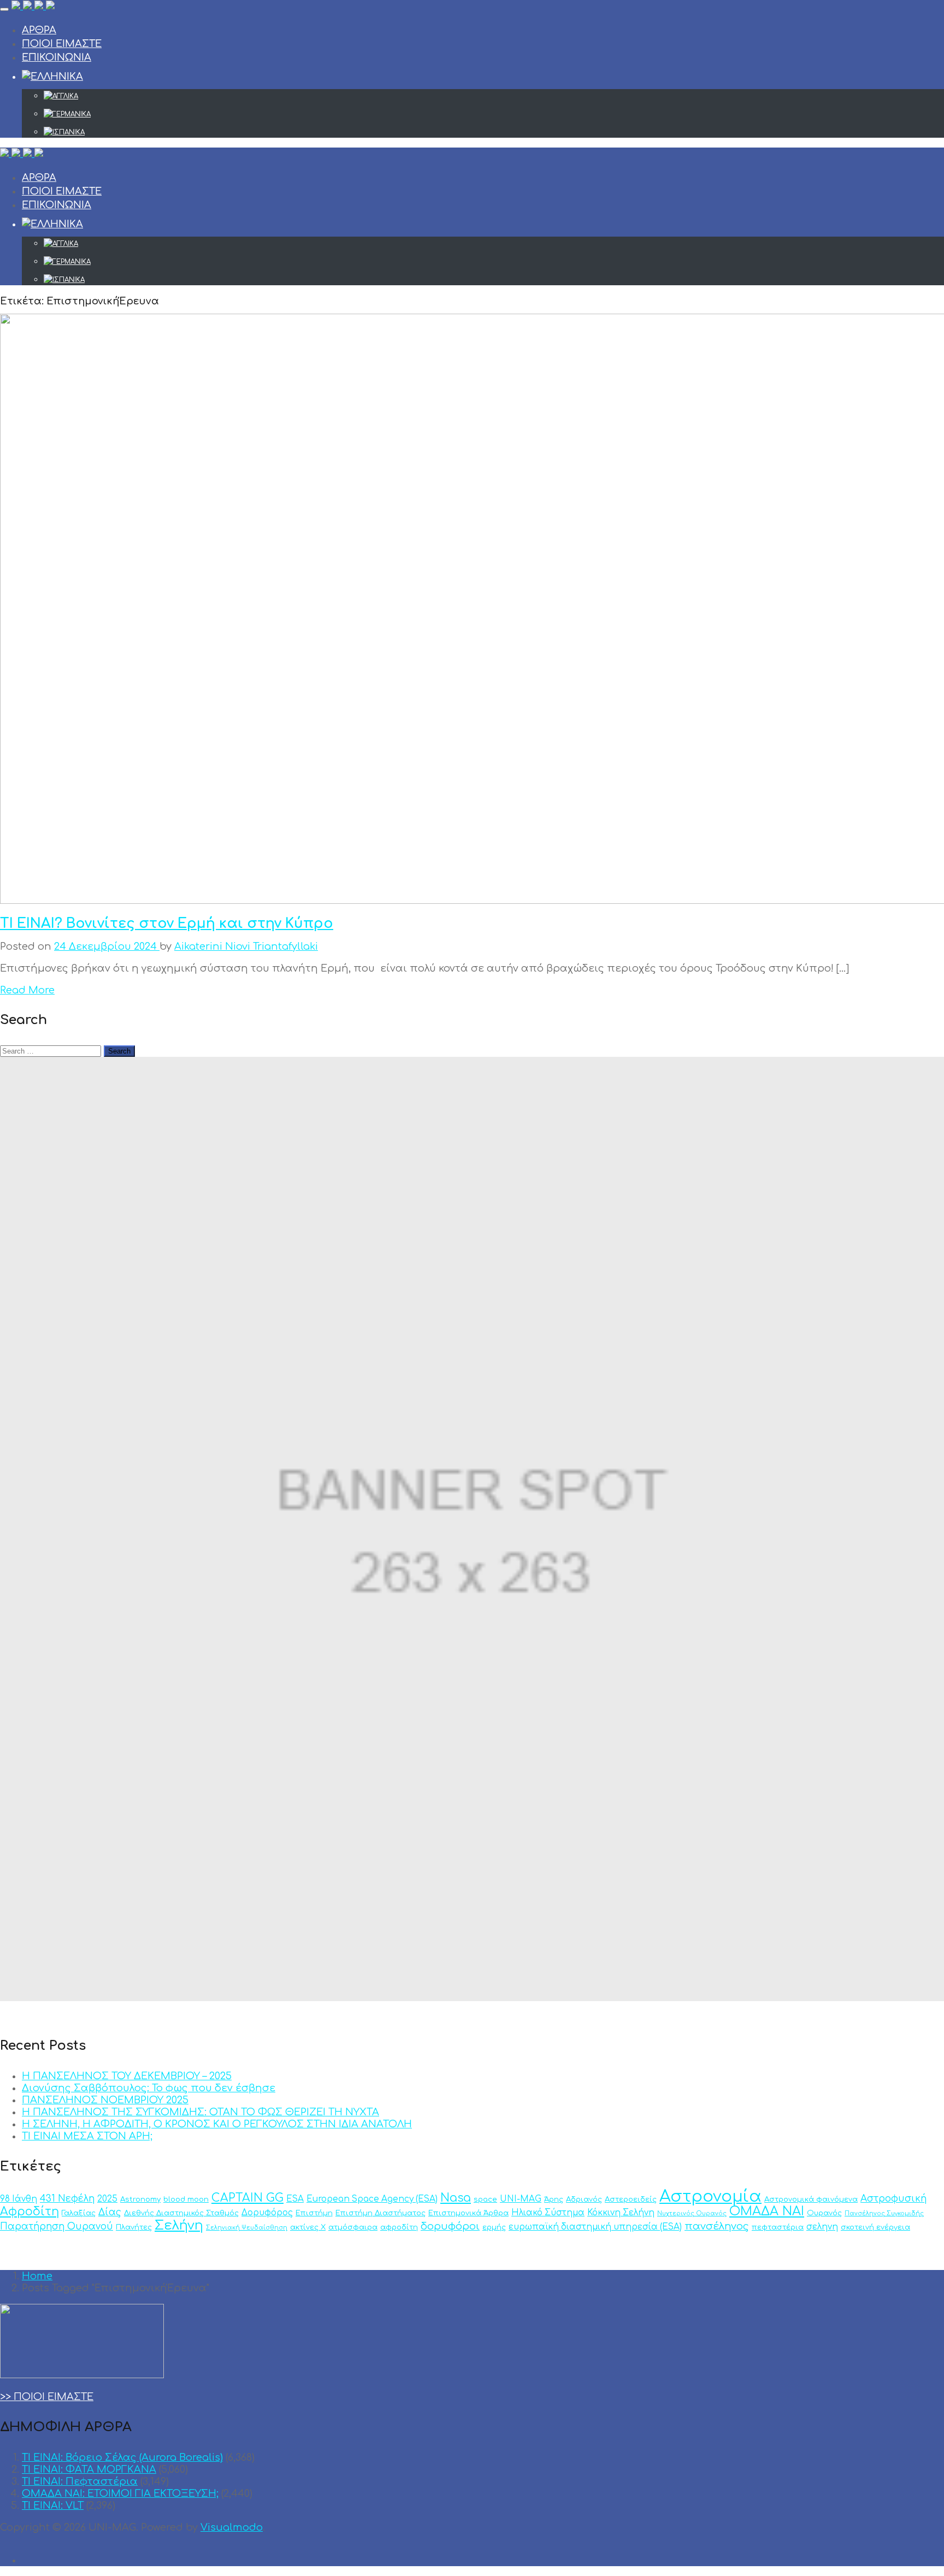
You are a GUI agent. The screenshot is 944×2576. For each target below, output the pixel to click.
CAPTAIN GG (247, 2198)
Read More (27, 990)
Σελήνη (179, 2225)
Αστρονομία (710, 2196)
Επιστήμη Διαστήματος (380, 2213)
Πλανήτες (134, 2227)
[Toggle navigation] (4, 9)
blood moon (186, 2199)
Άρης (554, 2199)
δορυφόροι (450, 2226)
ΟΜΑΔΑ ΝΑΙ (767, 2211)
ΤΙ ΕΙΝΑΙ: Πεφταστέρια (80, 2481)
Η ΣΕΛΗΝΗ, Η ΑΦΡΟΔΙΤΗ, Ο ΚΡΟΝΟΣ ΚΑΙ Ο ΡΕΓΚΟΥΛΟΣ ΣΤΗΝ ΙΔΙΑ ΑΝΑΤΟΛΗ (217, 2124)
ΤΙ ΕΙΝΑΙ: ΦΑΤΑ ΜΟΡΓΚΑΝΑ (89, 2469)
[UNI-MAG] (33, 7)
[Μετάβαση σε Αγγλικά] (494, 96)
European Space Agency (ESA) (372, 2199)
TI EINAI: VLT (53, 2506)
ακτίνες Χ (308, 2227)
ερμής (494, 2227)
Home (37, 2276)
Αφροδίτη (29, 2212)
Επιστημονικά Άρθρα (468, 2213)
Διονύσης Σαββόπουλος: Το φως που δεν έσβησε (149, 2088)
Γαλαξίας (79, 2213)
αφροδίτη (399, 2227)
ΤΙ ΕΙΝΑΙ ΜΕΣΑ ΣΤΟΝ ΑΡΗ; (87, 2136)
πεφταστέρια (778, 2227)
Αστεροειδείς (631, 2199)
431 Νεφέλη (67, 2199)
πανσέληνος (717, 2226)
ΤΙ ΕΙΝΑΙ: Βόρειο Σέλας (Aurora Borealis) (122, 2457)
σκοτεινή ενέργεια (875, 2227)
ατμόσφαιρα (353, 2227)
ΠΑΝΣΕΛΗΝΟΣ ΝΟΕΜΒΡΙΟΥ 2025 (105, 2100)
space (485, 2199)
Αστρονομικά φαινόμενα (811, 2199)
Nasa (456, 2198)
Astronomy (140, 2199)
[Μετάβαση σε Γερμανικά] (494, 114)
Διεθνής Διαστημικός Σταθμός (181, 2213)
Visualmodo (232, 2527)
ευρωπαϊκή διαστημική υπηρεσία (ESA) (595, 2227)
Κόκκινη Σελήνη (621, 2213)
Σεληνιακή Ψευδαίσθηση (247, 2228)
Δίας (110, 2212)
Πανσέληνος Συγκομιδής (884, 2213)
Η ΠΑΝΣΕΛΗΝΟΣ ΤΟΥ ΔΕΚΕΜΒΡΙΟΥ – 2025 (127, 2076)
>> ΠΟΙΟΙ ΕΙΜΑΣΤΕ (47, 2397)
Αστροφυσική (893, 2199)
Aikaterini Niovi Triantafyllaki (246, 946)
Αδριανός (584, 2199)
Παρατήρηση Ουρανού (57, 2227)
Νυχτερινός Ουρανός (692, 2213)
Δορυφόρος (267, 2213)
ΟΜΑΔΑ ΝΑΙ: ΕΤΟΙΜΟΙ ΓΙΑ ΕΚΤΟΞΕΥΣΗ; (120, 2493)
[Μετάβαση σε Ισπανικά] (494, 132)
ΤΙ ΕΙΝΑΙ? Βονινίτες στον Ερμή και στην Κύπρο (167, 924)
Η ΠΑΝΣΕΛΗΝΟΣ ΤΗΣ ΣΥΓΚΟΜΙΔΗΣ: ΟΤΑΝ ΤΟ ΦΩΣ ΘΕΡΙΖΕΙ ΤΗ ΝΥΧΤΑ (200, 2112)
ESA (295, 2199)
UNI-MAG (521, 2199)
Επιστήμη (314, 2213)
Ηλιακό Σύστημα (548, 2213)
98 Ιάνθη (19, 2199)
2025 (107, 2199)
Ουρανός (824, 2213)
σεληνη (822, 2227)
